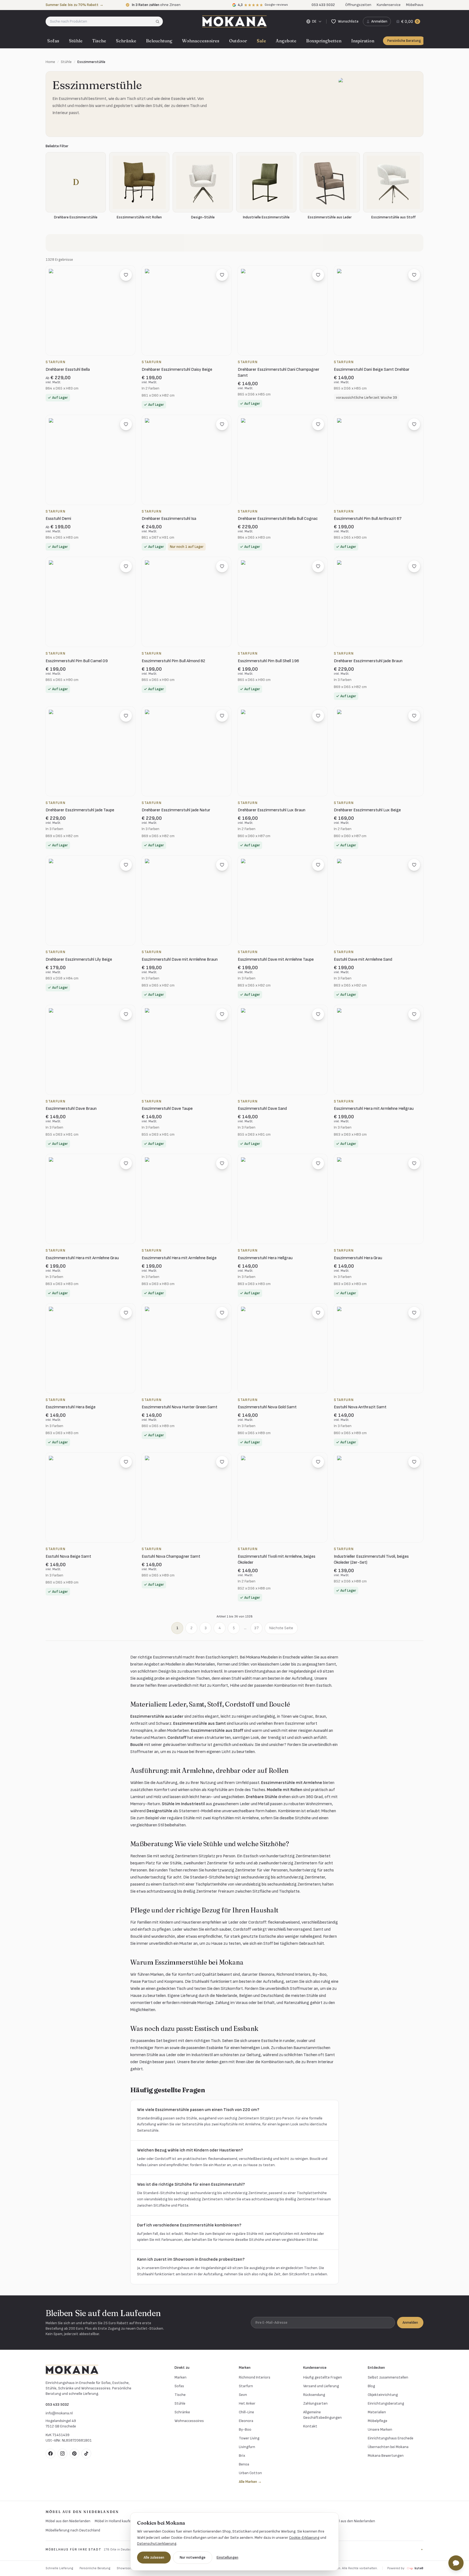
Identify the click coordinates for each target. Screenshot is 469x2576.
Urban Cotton (250, 2473)
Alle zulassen (154, 2557)
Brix (242, 2456)
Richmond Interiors (255, 2377)
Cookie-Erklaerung (304, 2538)
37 (256, 1628)
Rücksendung (314, 2395)
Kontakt (310, 2426)
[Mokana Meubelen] (234, 21)
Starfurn (246, 2386)
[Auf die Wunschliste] (126, 275)
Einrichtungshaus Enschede (391, 2438)
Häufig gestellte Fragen (323, 2377)
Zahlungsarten (315, 2403)
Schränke (126, 41)
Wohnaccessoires (201, 41)
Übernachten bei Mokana (388, 2447)
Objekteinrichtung (383, 2395)
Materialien (377, 2412)
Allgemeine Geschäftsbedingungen (322, 2415)
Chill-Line (246, 2412)
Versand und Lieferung (321, 2386)
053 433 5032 (57, 2404)
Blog (371, 2386)
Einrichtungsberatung (386, 2403)
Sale (261, 41)
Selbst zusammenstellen (388, 2377)
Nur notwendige (193, 2557)
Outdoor (238, 41)
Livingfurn (247, 2447)
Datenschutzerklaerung (157, 2544)
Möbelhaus (415, 5)
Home (50, 62)
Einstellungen (227, 2557)
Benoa (244, 2464)
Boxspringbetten (324, 41)
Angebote (286, 41)
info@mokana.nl (59, 2413)
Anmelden (410, 2322)
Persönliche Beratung (404, 41)
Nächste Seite (281, 1628)
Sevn (243, 2395)
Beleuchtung (159, 41)
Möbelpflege (378, 2421)
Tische (99, 41)
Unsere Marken (380, 2429)
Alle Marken (250, 2482)
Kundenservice (389, 5)
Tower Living (249, 2438)
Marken (180, 2377)
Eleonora (246, 2421)
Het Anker (247, 2403)
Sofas (53, 41)
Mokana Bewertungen (386, 2456)
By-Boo (245, 2429)
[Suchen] (159, 21)
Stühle (76, 41)
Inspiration (363, 41)
